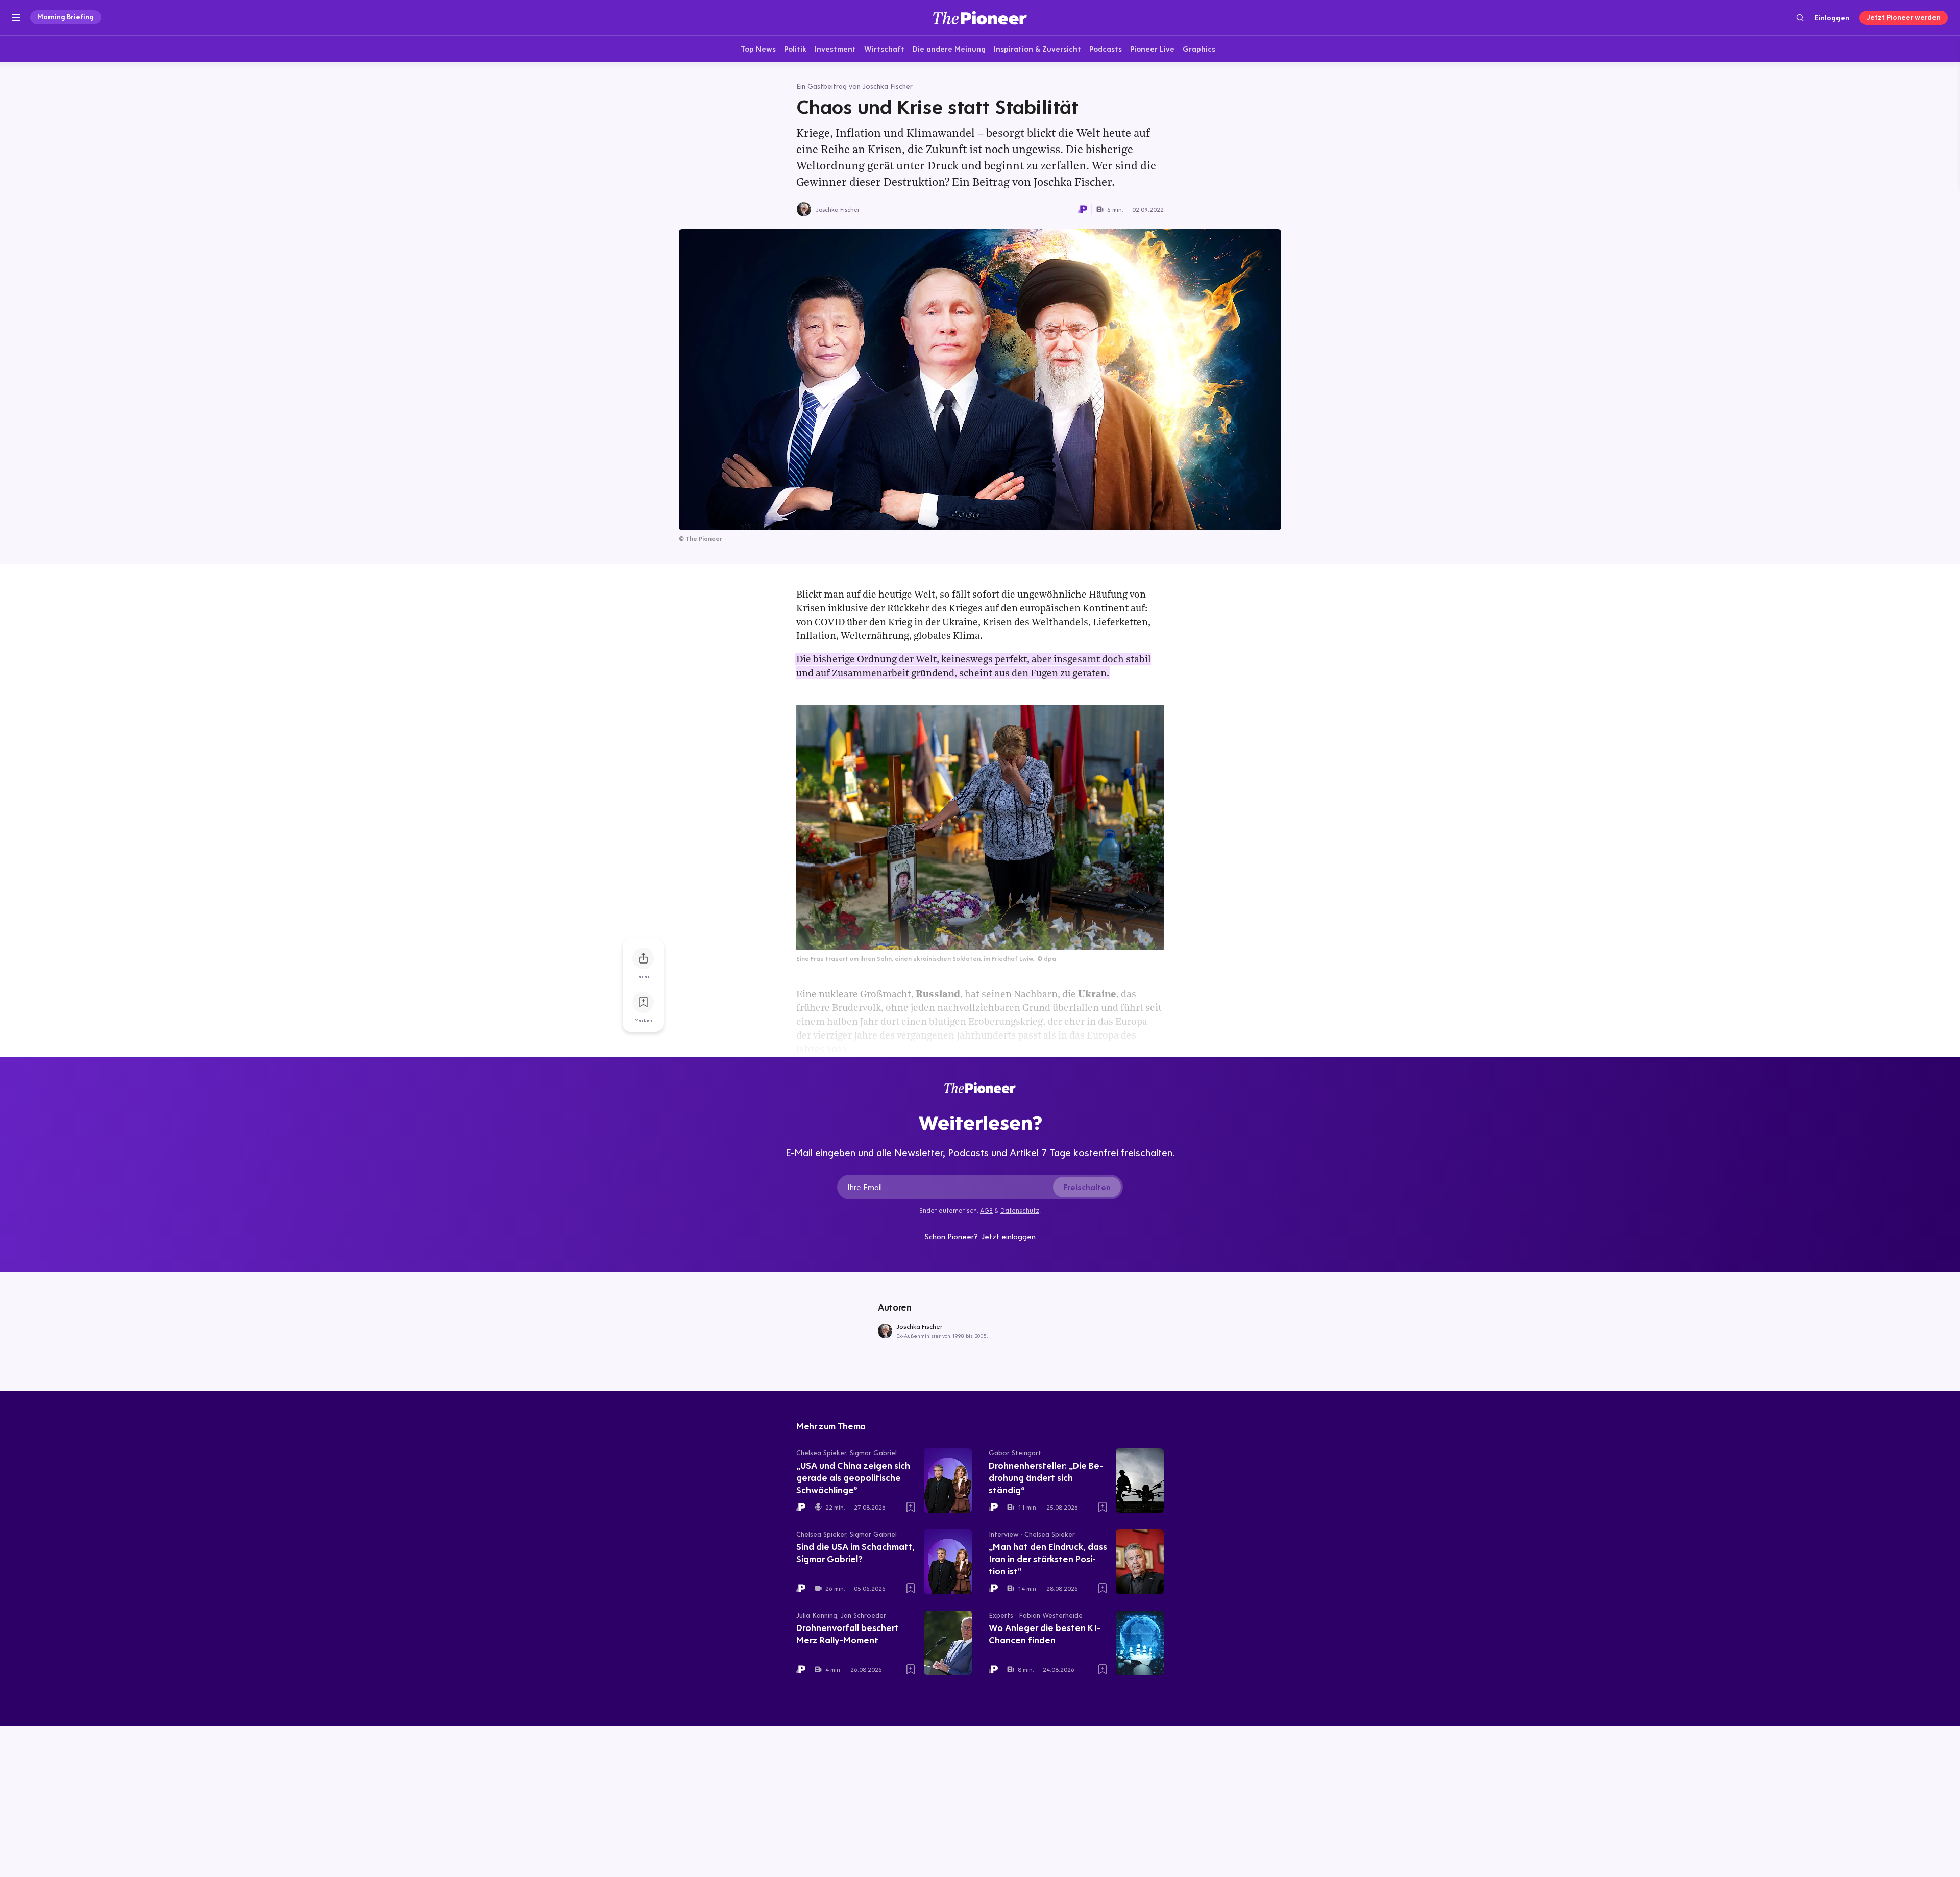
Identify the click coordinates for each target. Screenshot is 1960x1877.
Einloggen (1832, 18)
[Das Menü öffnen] (16, 18)
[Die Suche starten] (1800, 18)
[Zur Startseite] (980, 18)
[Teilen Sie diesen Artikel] (643, 958)
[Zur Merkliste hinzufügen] (643, 1002)
